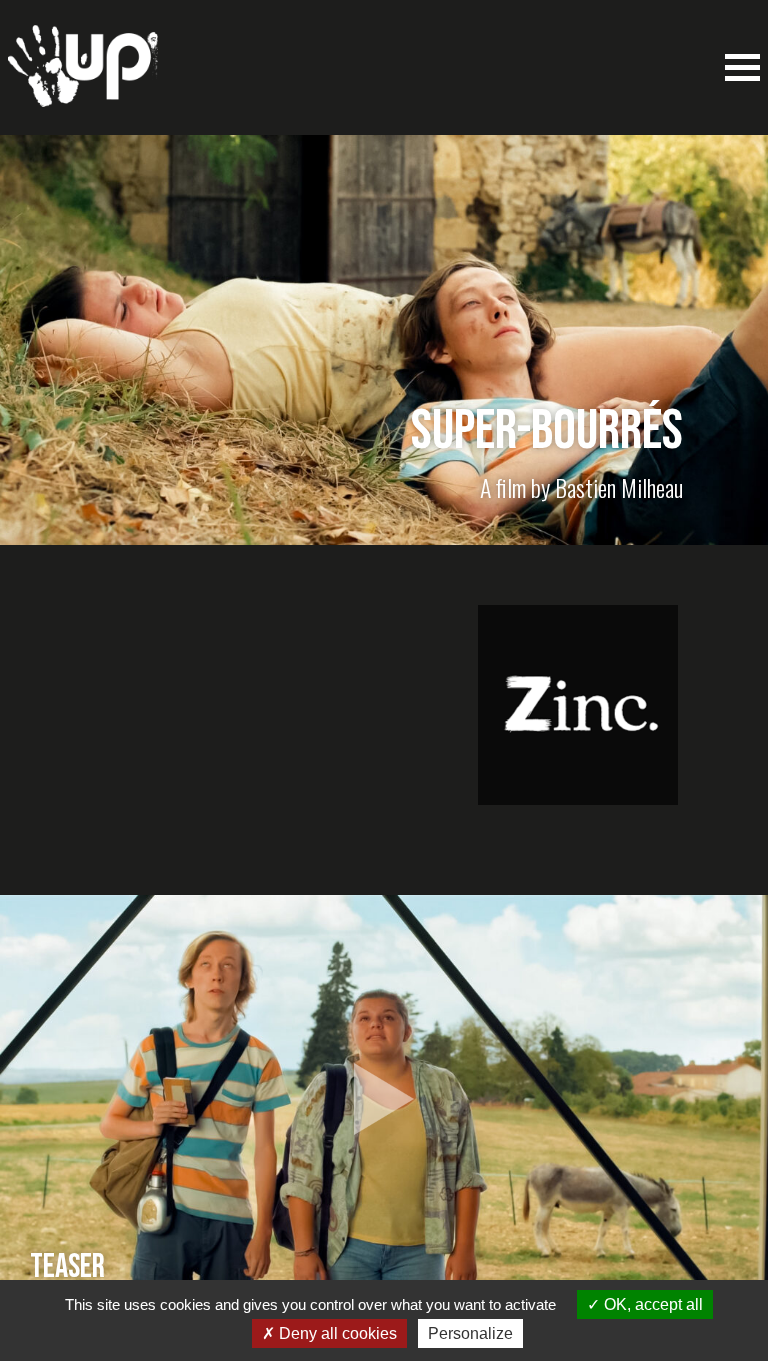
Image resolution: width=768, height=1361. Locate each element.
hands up (83, 76)
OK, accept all (651, 1304)
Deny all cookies (336, 1333)
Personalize (470, 1333)
